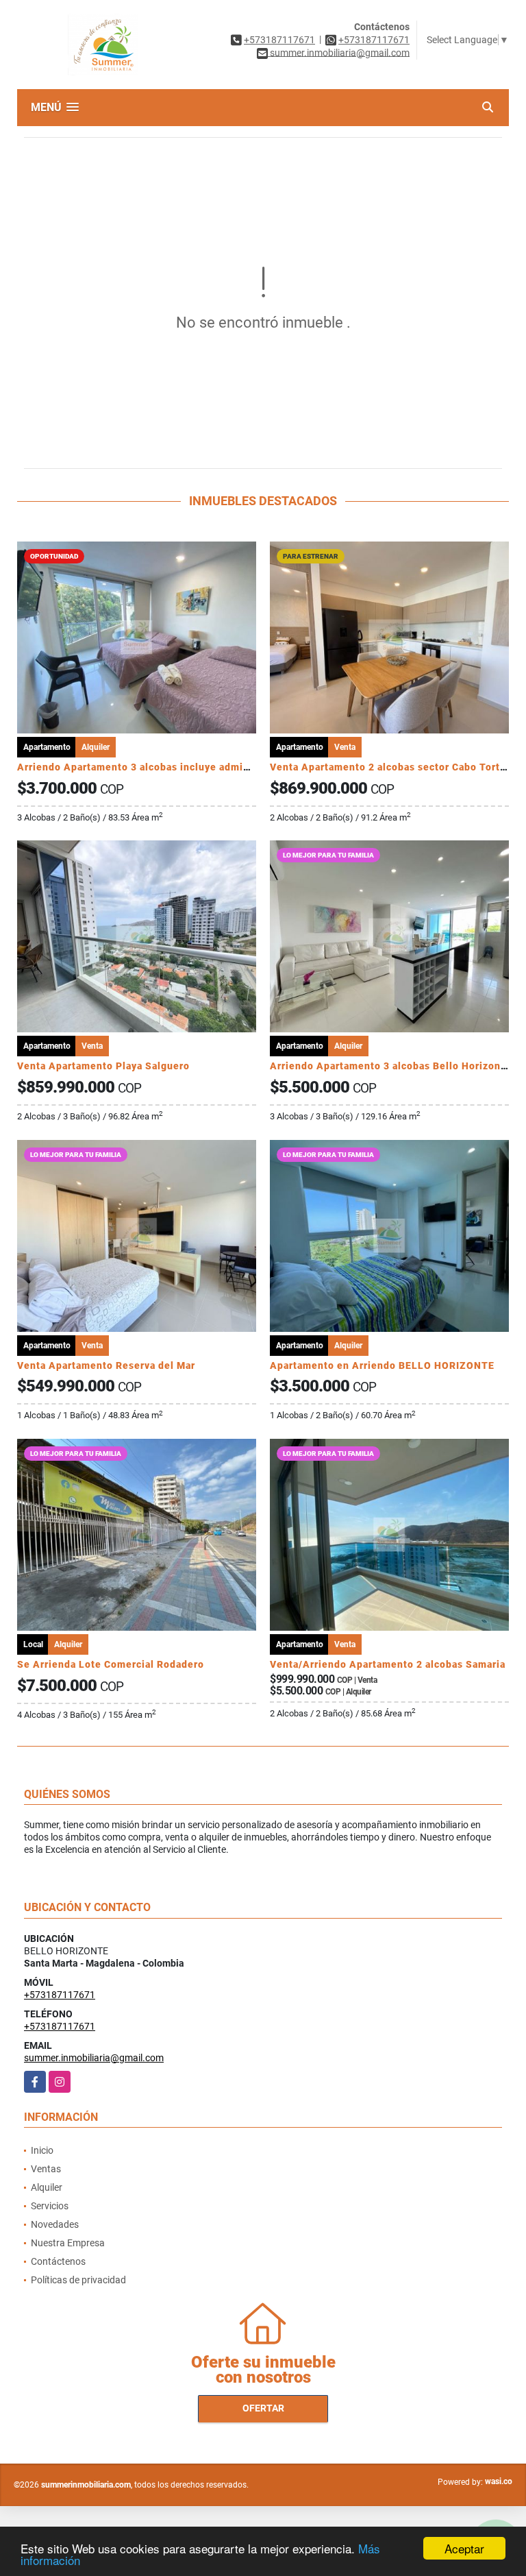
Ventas (46, 2169)
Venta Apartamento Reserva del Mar (106, 1365)
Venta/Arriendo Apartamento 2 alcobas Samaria (388, 1664)
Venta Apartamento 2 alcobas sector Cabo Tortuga (394, 767)
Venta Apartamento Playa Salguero (103, 1066)
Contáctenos (58, 2261)
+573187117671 (279, 40)
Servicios (50, 2206)
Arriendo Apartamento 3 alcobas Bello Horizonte (390, 1066)
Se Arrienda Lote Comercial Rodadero (111, 1664)
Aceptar (464, 2548)
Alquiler (47, 2187)
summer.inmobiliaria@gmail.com (94, 2058)
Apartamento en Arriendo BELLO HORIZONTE (382, 1365)
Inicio (42, 2150)
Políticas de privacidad (78, 2280)
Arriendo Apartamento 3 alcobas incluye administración (155, 767)
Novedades (55, 2224)
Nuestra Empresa (68, 2243)
